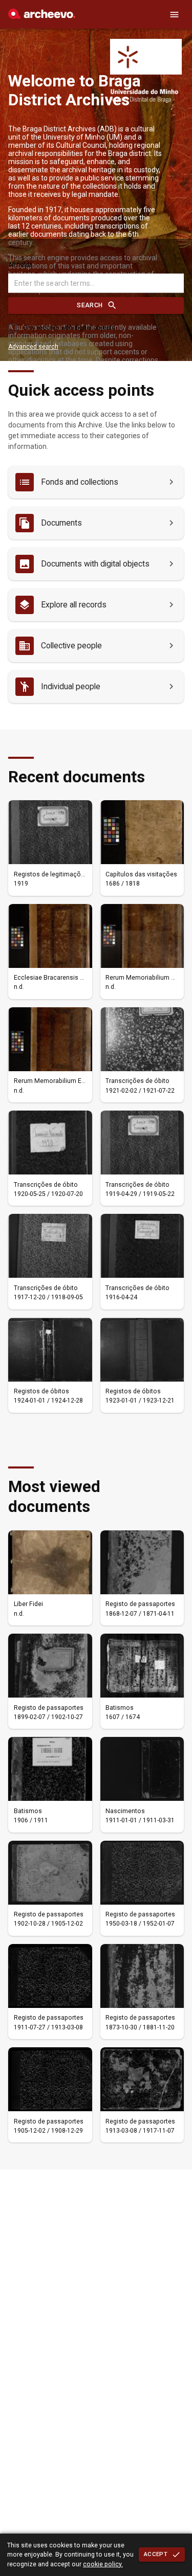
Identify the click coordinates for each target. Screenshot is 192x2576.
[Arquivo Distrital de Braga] (42, 16)
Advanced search (33, 347)
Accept (156, 2554)
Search (90, 305)
